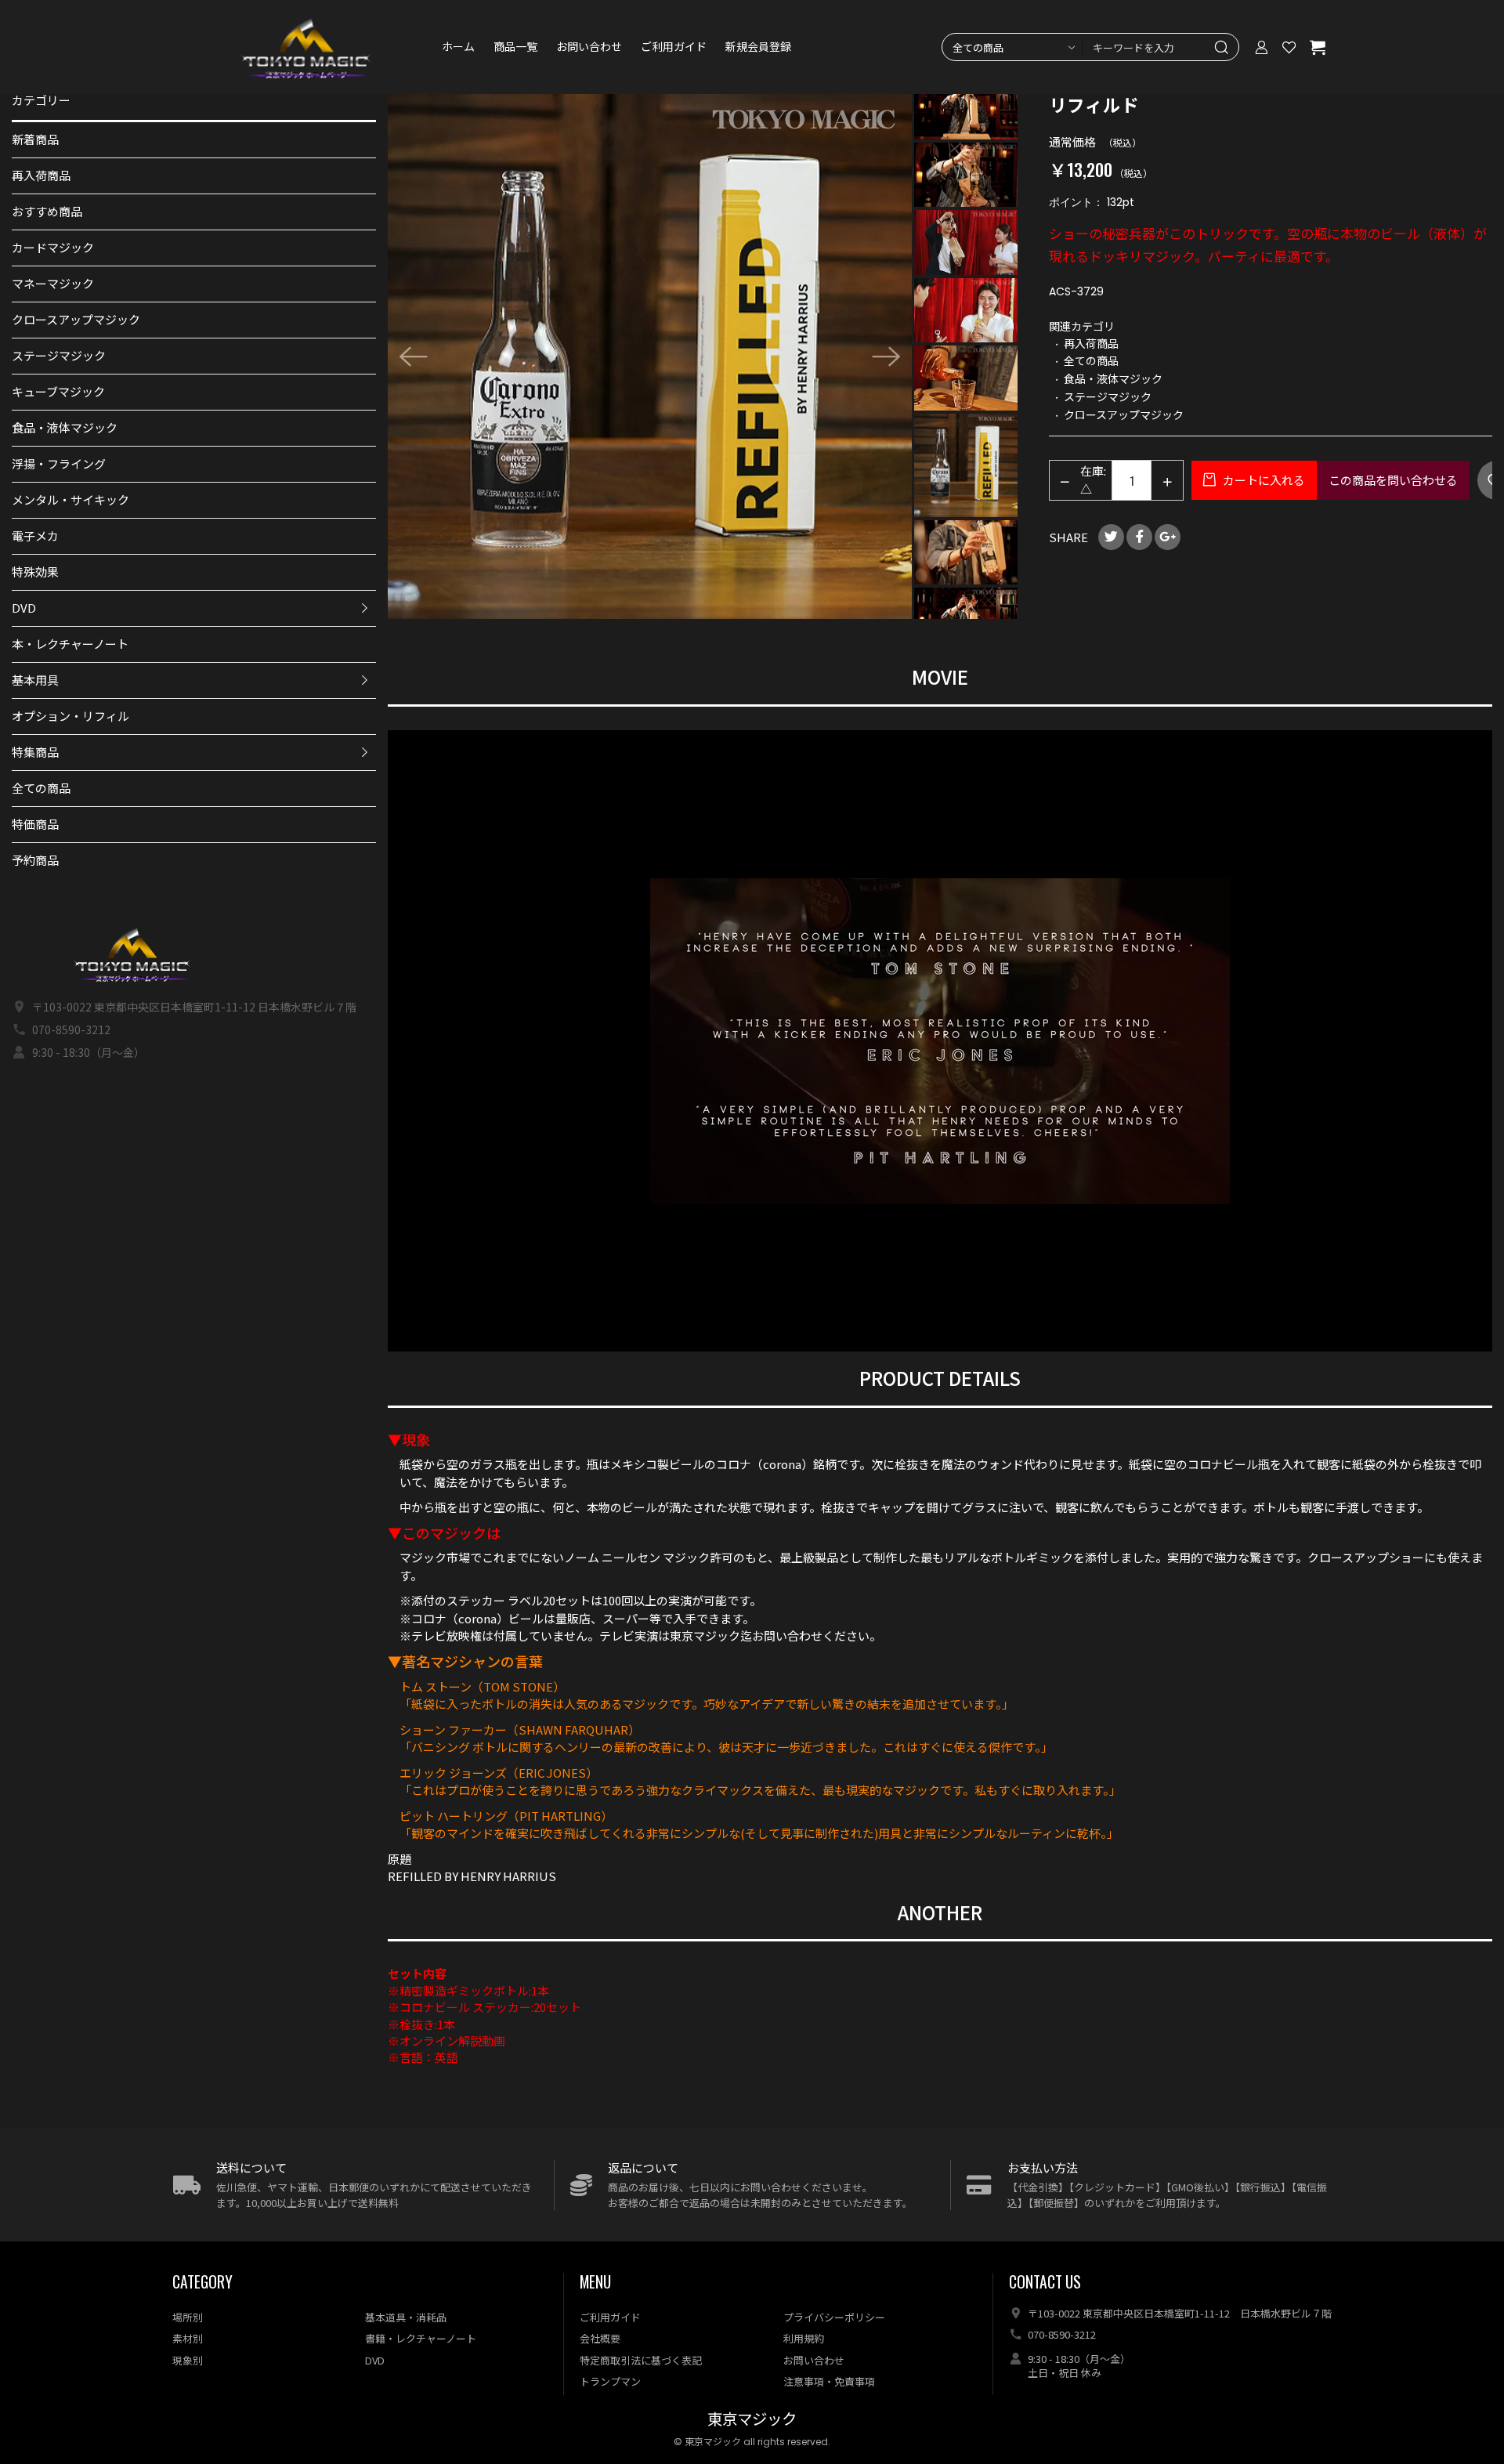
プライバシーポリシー (834, 2317)
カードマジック (53, 247)
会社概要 (600, 2338)
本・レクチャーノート (70, 644)
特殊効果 (35, 572)
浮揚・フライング (59, 463)
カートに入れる (1263, 480)
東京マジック (752, 2420)
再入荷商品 (41, 175)
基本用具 (35, 680)
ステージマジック (59, 355)
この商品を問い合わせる (1393, 480)
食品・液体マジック (65, 427)
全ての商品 (41, 788)
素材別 (188, 2338)
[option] (650, 356)
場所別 (188, 2317)
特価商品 (35, 824)
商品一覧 (515, 47)
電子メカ (35, 535)
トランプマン (610, 2381)
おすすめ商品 (47, 211)
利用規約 (804, 2338)
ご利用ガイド (674, 47)
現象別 (188, 2360)
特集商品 (35, 752)
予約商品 (35, 860)
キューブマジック (58, 391)
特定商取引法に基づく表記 (641, 2360)
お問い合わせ (589, 47)
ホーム (458, 47)
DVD (24, 608)
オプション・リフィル (70, 716)
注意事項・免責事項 (829, 2381)
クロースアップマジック (76, 319)
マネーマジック (53, 283)
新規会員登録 (758, 47)
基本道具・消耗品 (406, 2317)
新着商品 (35, 139)
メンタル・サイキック (70, 499)
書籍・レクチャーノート (421, 2338)
